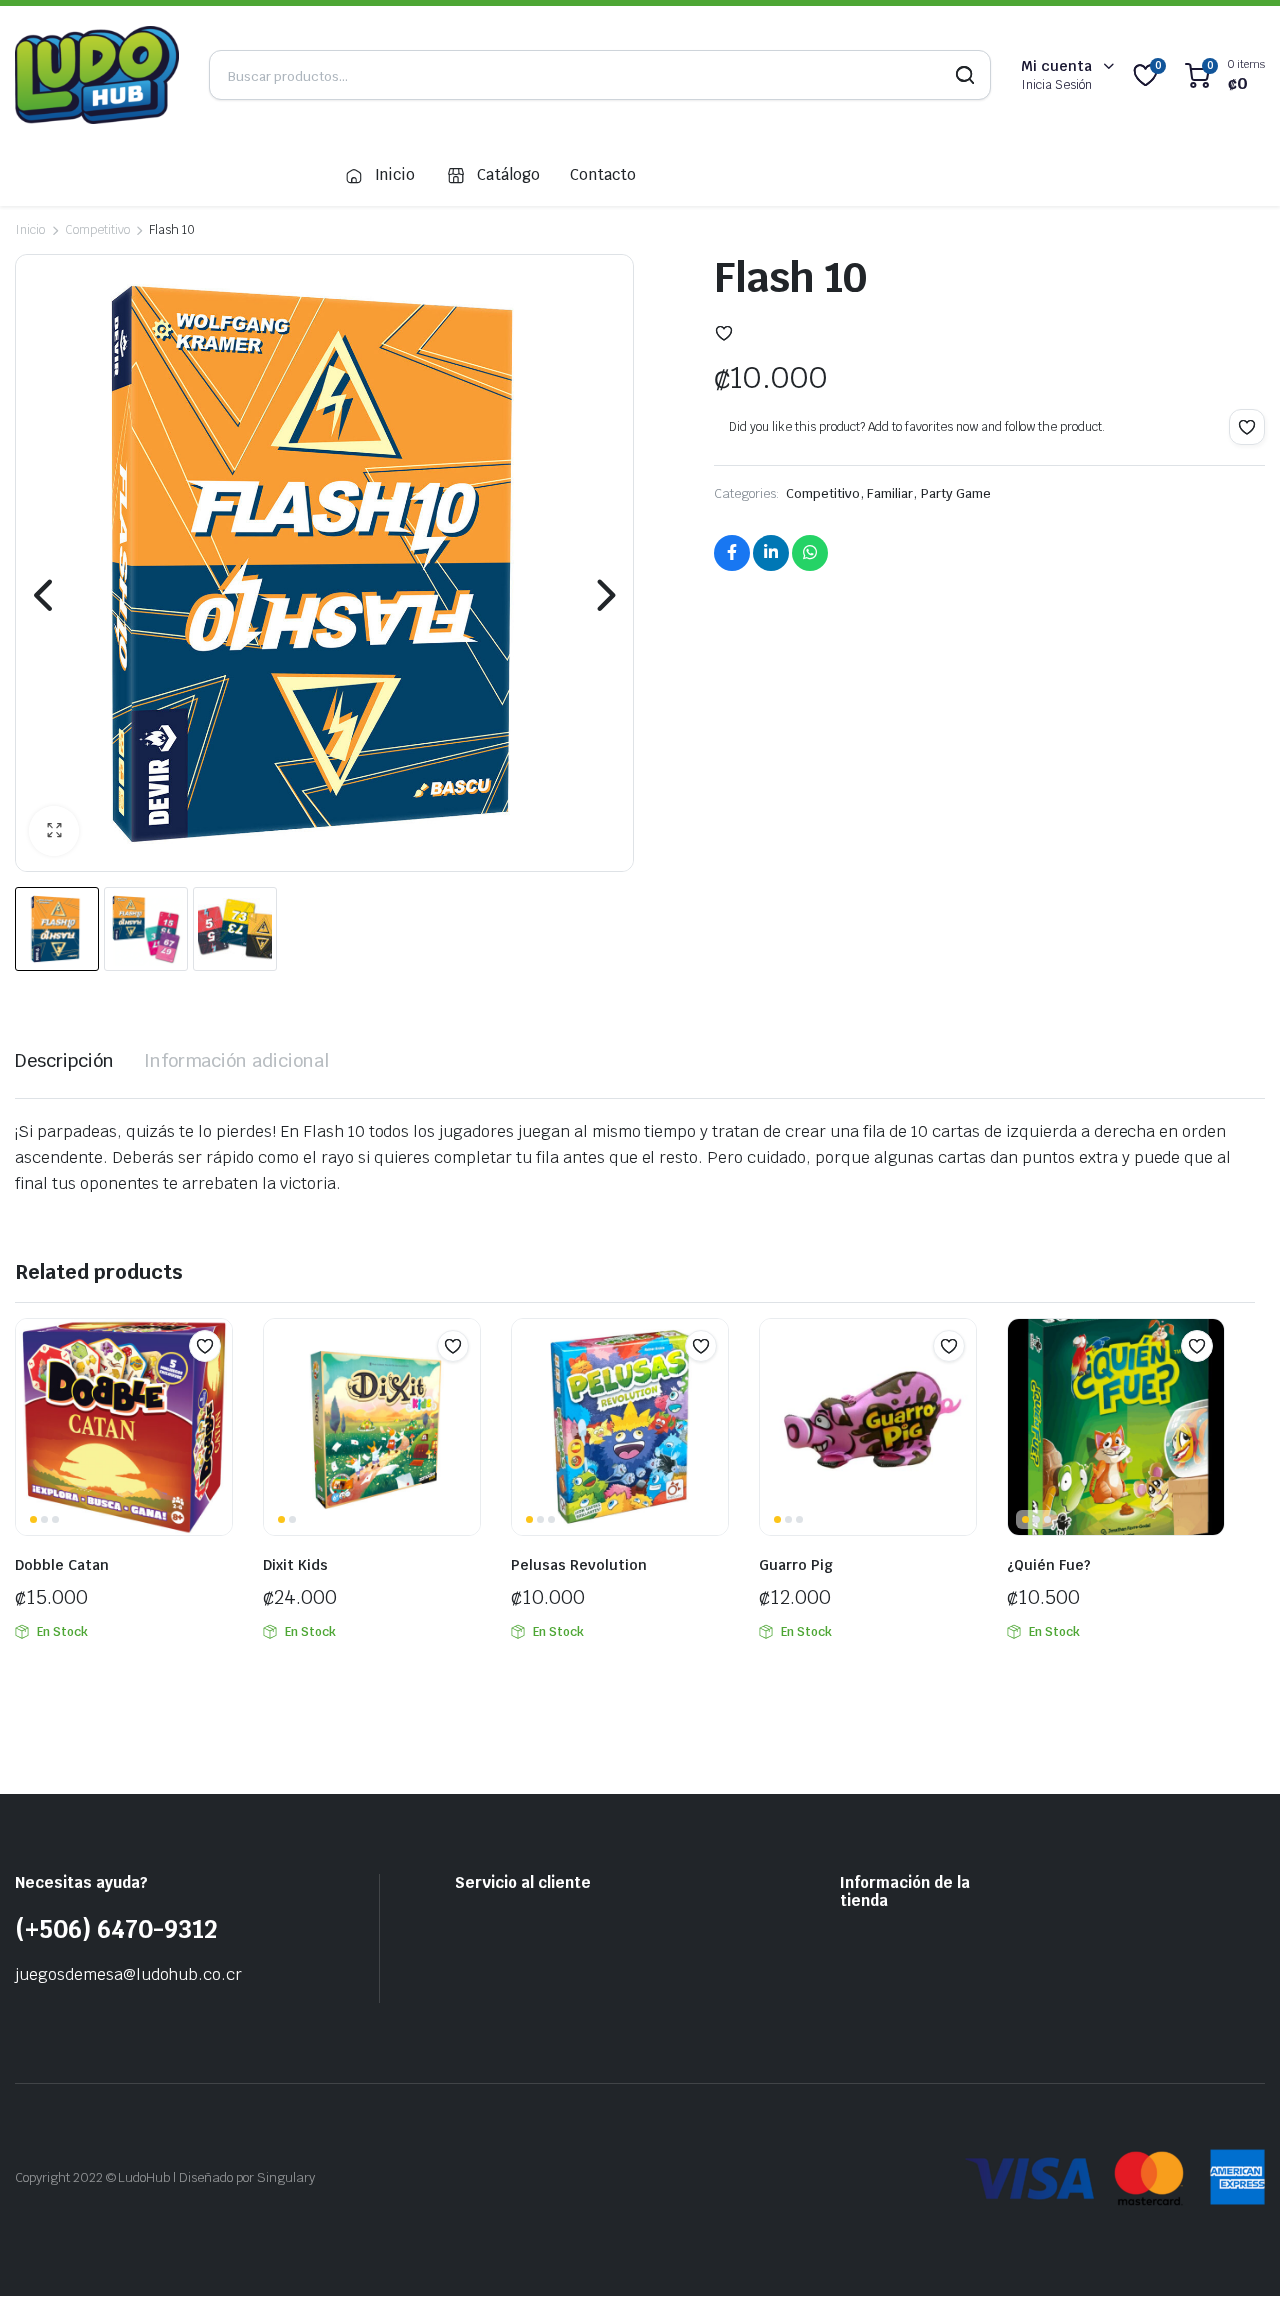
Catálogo (508, 174)
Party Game (956, 493)
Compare (215, 1385)
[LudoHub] (97, 75)
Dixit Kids (295, 1565)
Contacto (603, 174)
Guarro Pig (796, 1565)
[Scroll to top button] (1235, 2253)
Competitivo (97, 230)
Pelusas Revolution (579, 1565)
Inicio (395, 174)
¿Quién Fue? (1049, 1565)
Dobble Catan (62, 1565)
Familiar (890, 493)
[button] (54, 831)
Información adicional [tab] (236, 1060)
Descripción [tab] (64, 1060)
